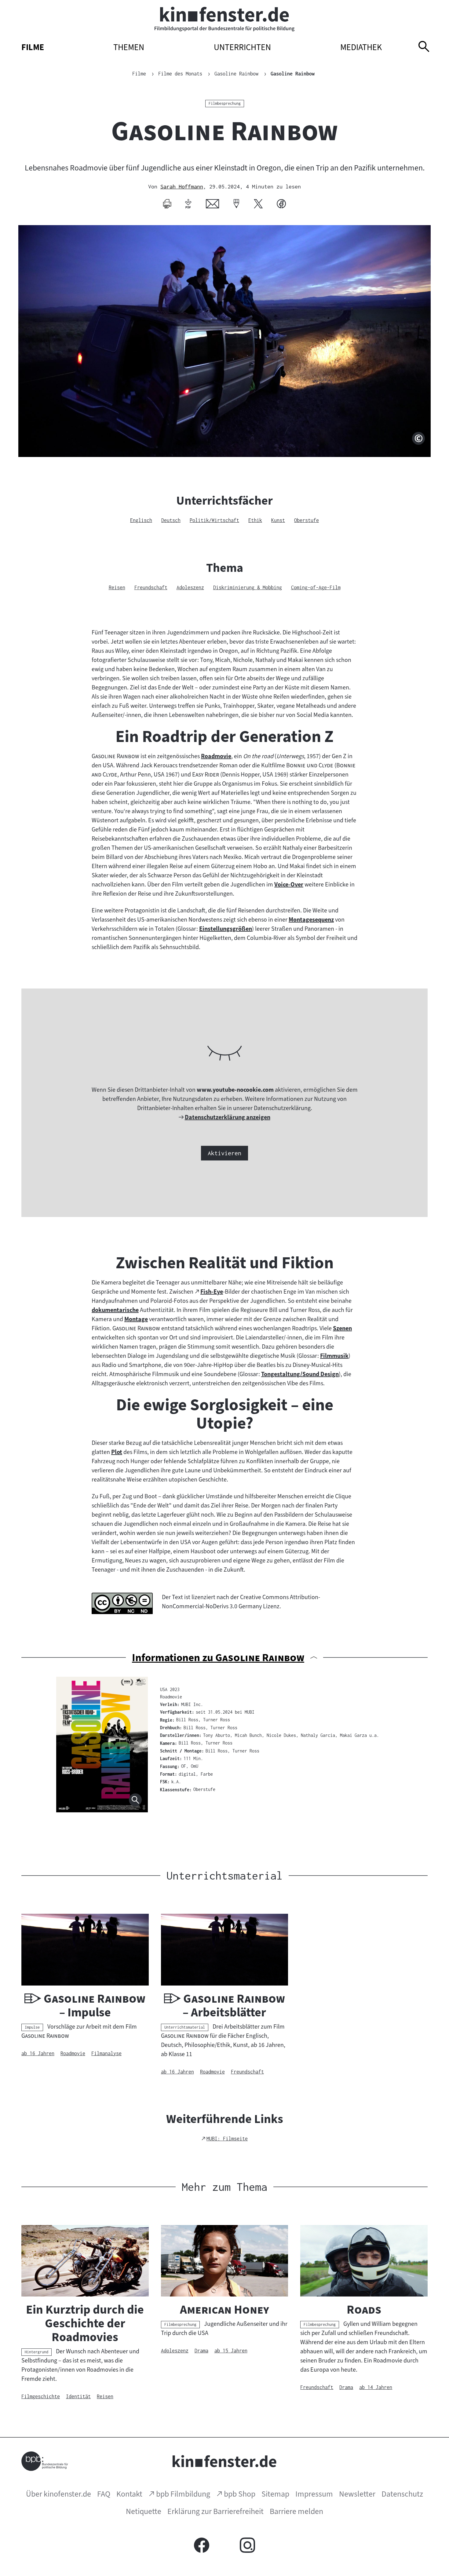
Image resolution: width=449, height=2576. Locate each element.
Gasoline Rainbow (293, 74)
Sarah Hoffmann (182, 186)
